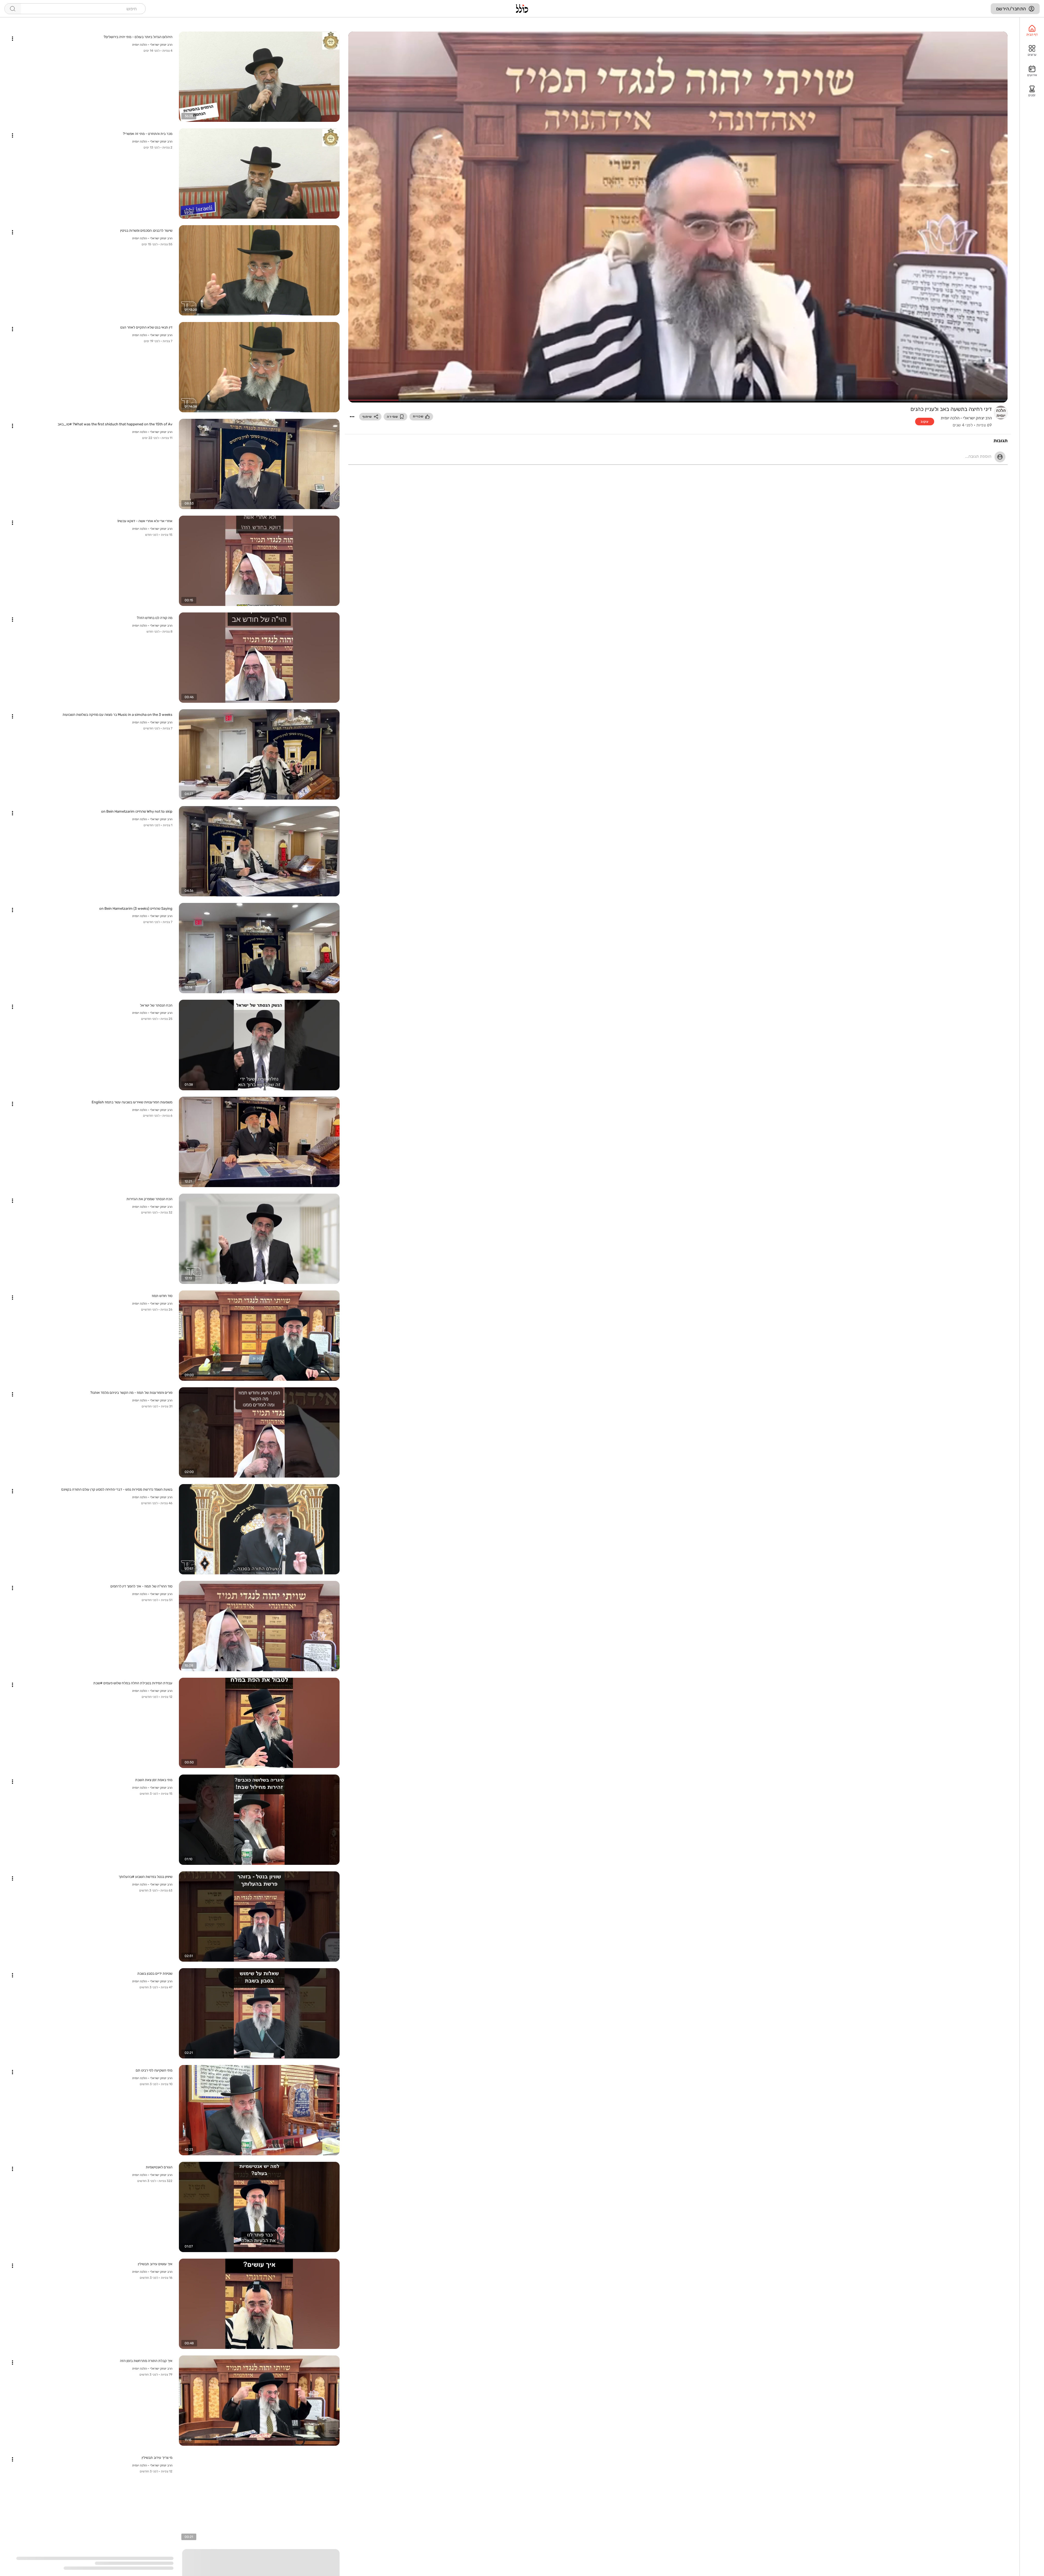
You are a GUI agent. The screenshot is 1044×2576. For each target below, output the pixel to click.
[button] (352, 417)
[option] (1032, 31)
